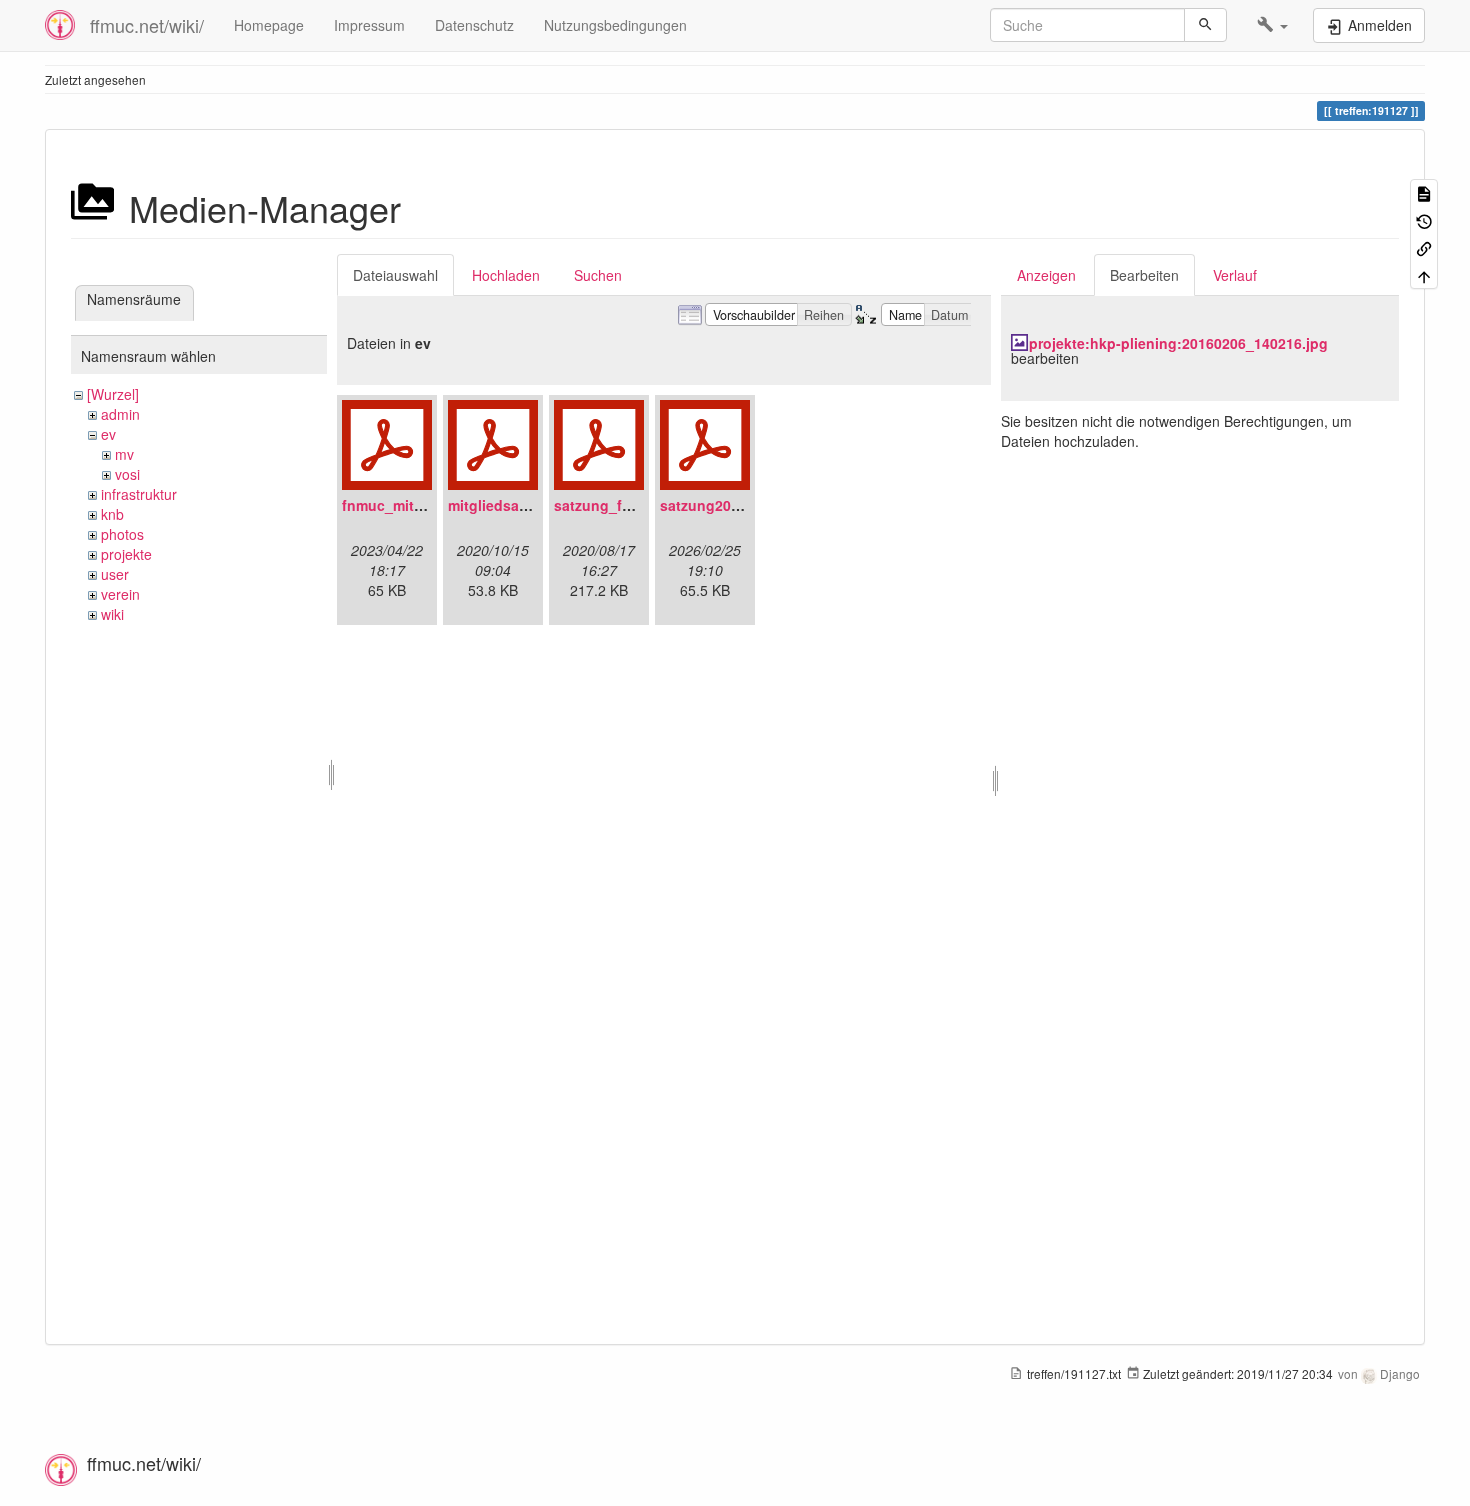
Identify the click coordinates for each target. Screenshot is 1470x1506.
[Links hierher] (1424, 247)
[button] (1272, 25)
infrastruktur (139, 494)
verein (120, 594)
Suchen (598, 275)
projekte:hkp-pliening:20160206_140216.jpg (1178, 343)
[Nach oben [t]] (1424, 274)
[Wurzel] (113, 394)
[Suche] (1205, 25)
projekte (126, 554)
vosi (127, 474)
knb (112, 514)
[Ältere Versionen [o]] (1424, 219)
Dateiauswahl (395, 275)
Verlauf (1235, 275)
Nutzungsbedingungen (615, 25)
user (115, 574)
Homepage (269, 25)
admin (120, 414)
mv (124, 454)
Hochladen (506, 275)
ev (108, 434)
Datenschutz (474, 25)
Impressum (369, 25)
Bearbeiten (1144, 275)
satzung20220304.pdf (733, 505)
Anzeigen (1046, 275)
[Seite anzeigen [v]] (1424, 192)
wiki (112, 614)
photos (122, 534)
